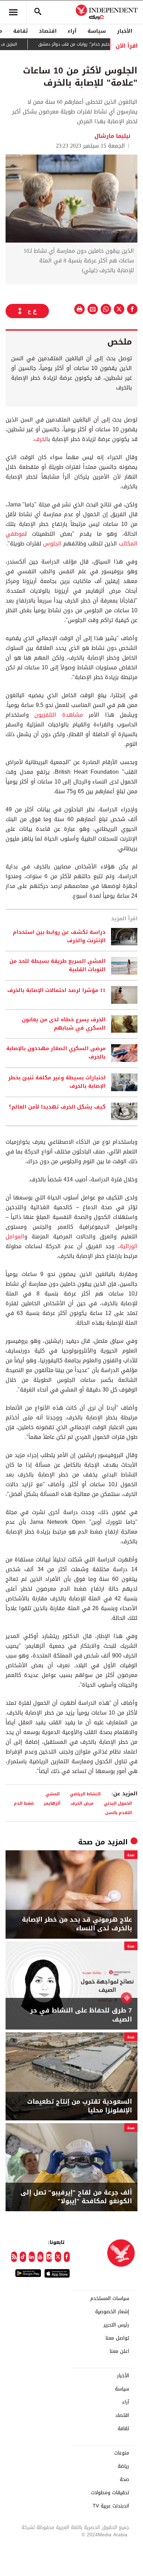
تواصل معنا (117, 2338)
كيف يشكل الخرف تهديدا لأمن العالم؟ (57, 1107)
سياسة (97, 31)
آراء (72, 31)
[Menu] (13, 12)
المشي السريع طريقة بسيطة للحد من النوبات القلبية (57, 966)
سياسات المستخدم (110, 2299)
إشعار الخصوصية (112, 2312)
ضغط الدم (24, 1803)
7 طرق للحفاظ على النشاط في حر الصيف (81, 2015)
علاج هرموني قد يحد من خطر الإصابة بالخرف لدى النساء (77, 1924)
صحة (85, 1842)
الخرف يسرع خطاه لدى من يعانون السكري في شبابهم (64, 1024)
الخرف (41, 439)
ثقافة (20, 31)
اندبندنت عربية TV (111, 2506)
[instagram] (49, 2257)
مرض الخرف (82, 1803)
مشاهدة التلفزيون (58, 715)
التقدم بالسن (119, 1813)
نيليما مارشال (112, 136)
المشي (53, 1794)
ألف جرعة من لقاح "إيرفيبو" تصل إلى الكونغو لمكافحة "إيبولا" (76, 2197)
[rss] (14, 2257)
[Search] (38, 12)
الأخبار (125, 31)
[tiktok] (23, 2257)
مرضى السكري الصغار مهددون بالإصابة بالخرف (56, 1053)
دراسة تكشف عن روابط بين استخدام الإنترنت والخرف (59, 937)
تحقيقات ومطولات (110, 2493)
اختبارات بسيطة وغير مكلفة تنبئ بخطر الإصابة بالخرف (57, 1082)
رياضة (123, 2466)
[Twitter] (58, 2257)
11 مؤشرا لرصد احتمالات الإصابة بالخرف (56, 991)
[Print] (79, 309)
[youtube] (40, 2257)
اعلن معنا (119, 2352)
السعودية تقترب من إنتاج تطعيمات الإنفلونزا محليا (79, 2106)
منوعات (122, 2453)
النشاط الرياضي (85, 1794)
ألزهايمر (52, 1803)
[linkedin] (32, 2257)
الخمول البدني (118, 1803)
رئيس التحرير (116, 2325)
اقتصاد (48, 31)
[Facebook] (67, 2257)
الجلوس (52, 543)
